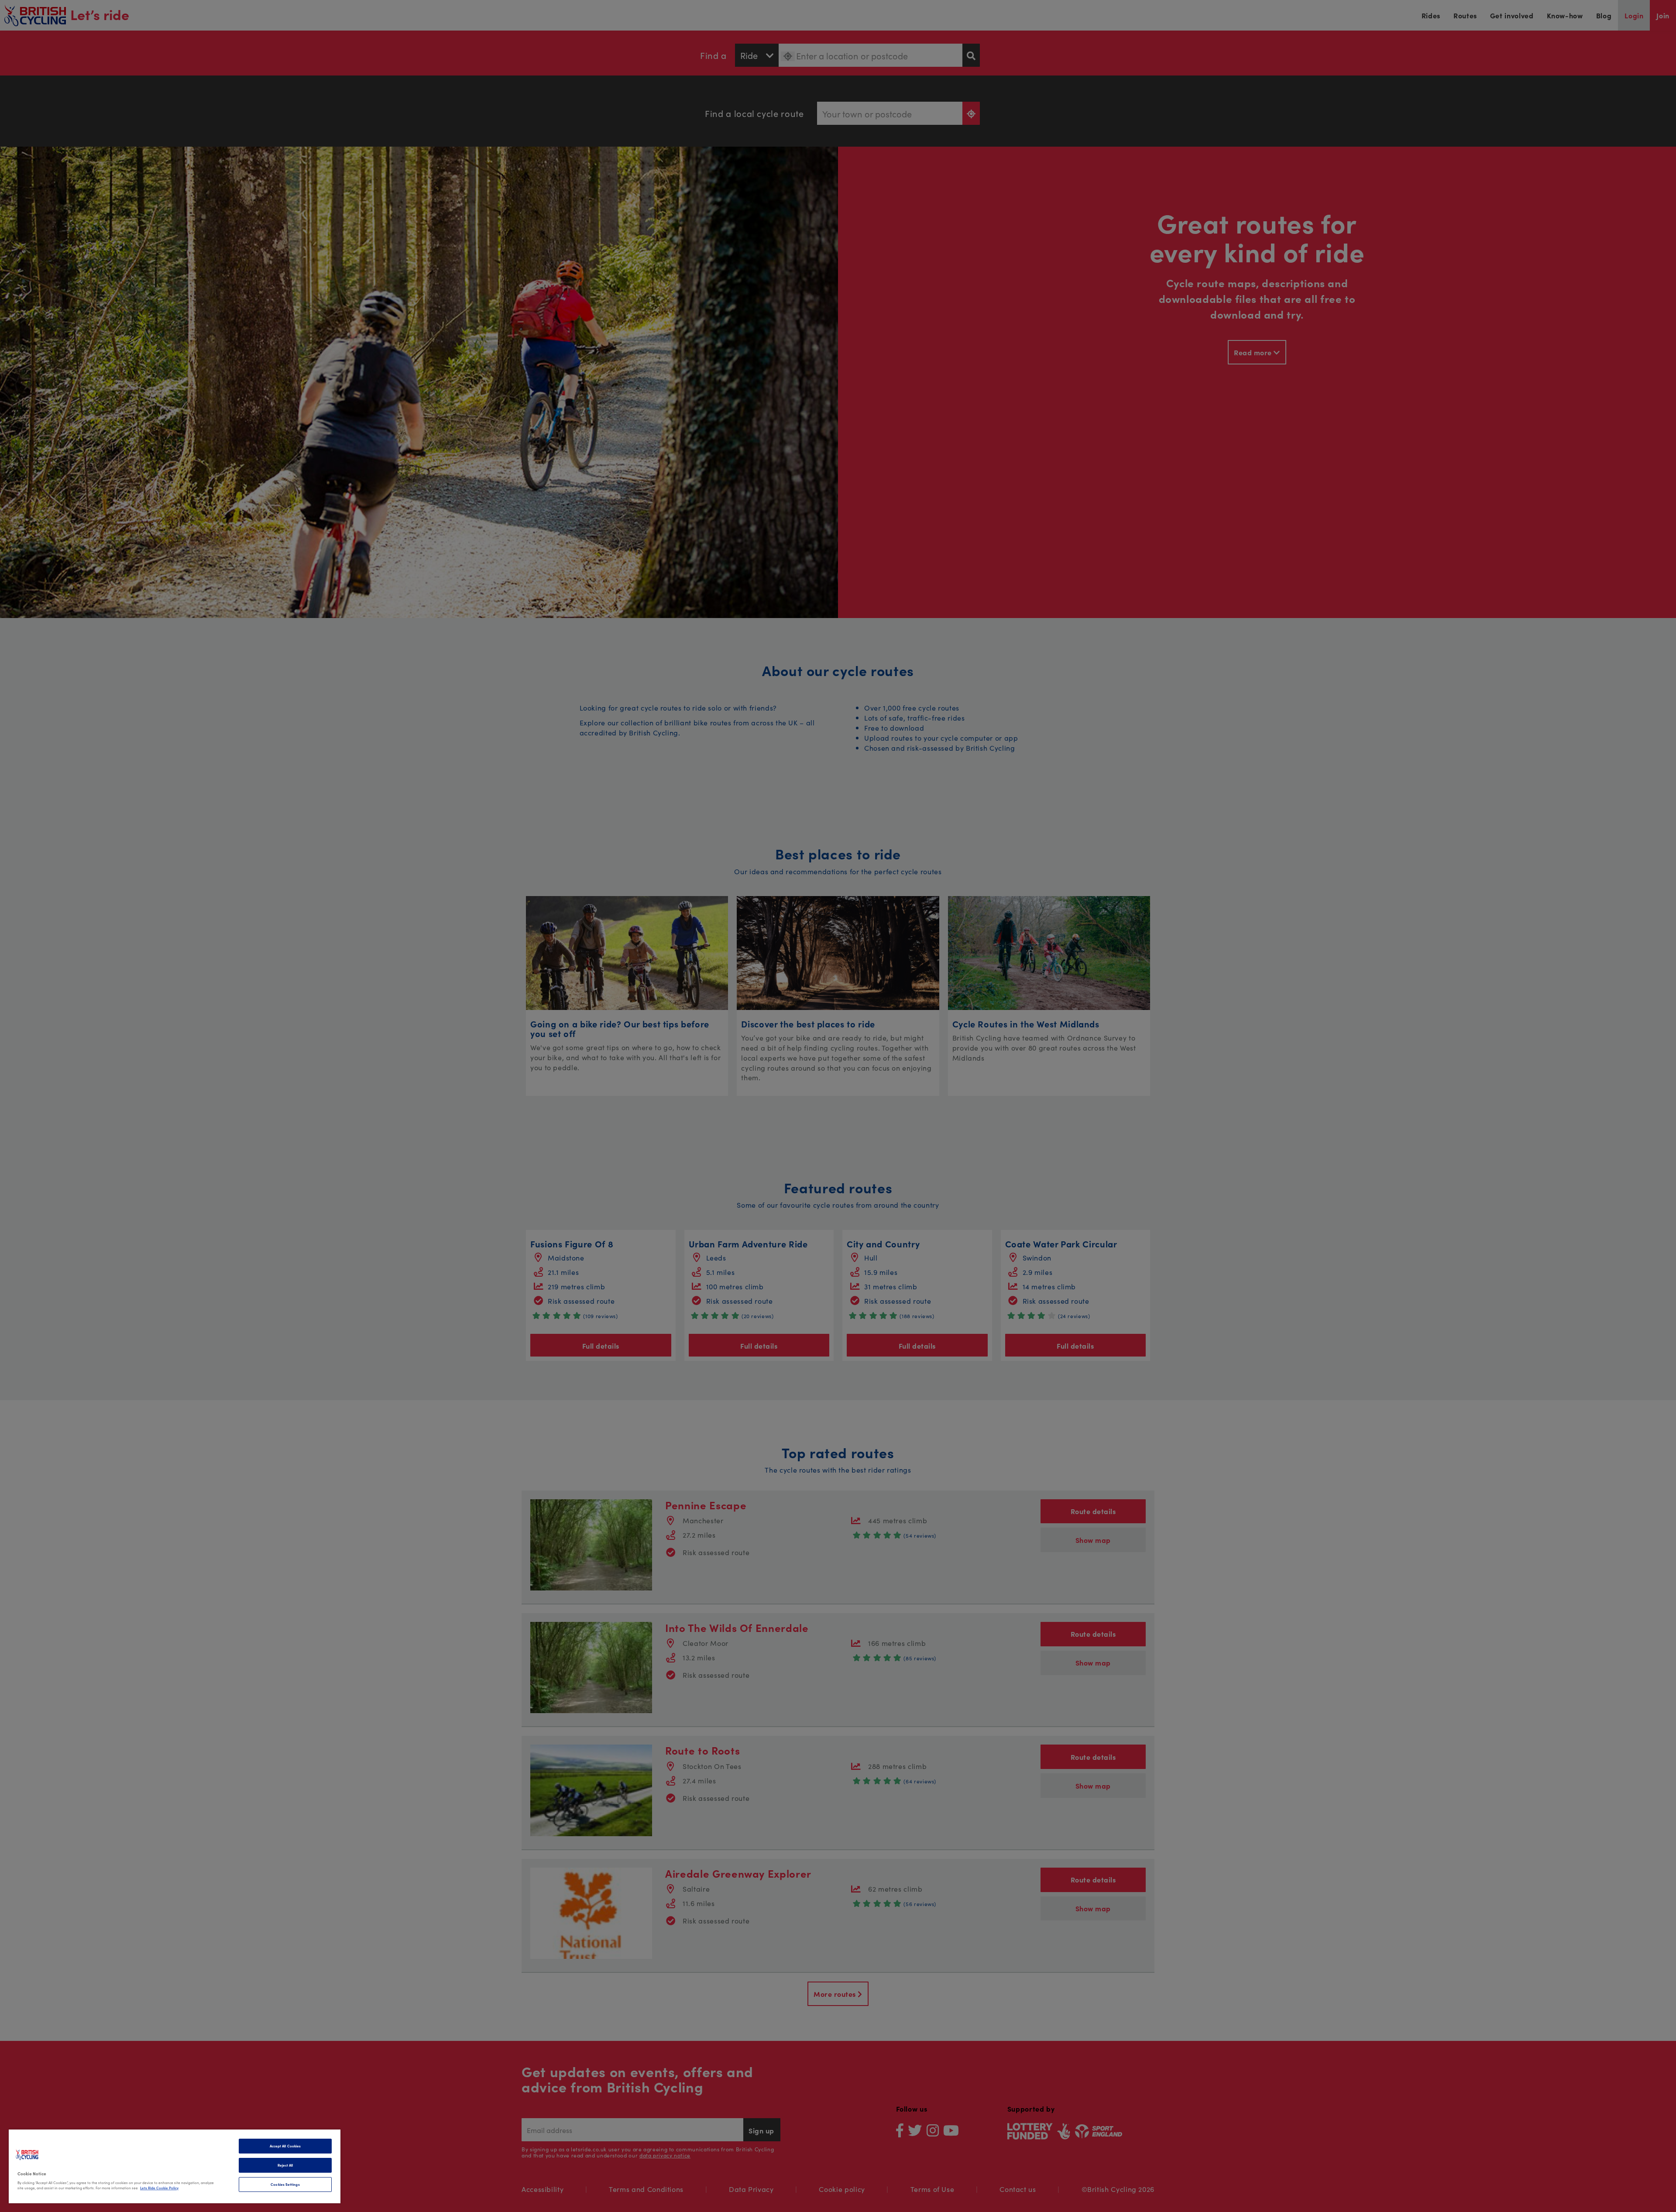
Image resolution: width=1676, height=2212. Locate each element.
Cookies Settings (285, 2184)
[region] (175, 2166)
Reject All (285, 2165)
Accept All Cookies (285, 2146)
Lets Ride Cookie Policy (159, 2188)
